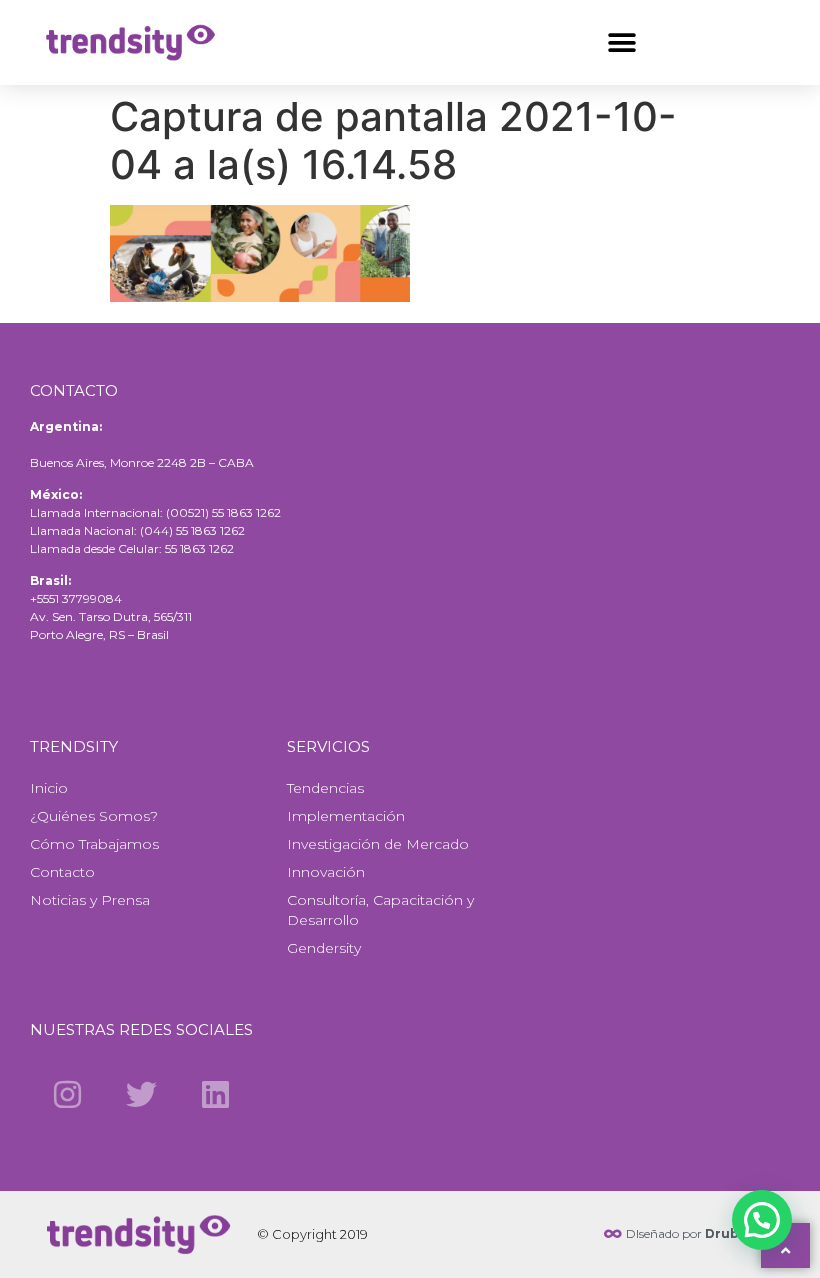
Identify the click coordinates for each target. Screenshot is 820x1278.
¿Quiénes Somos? (94, 816)
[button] (621, 42)
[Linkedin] (216, 1094)
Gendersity (324, 948)
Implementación (346, 816)
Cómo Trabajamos (94, 844)
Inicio (49, 788)
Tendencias (325, 788)
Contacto (62, 872)
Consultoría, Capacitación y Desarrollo (380, 910)
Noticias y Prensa (90, 900)
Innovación (326, 872)
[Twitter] (141, 1094)
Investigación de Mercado (378, 844)
